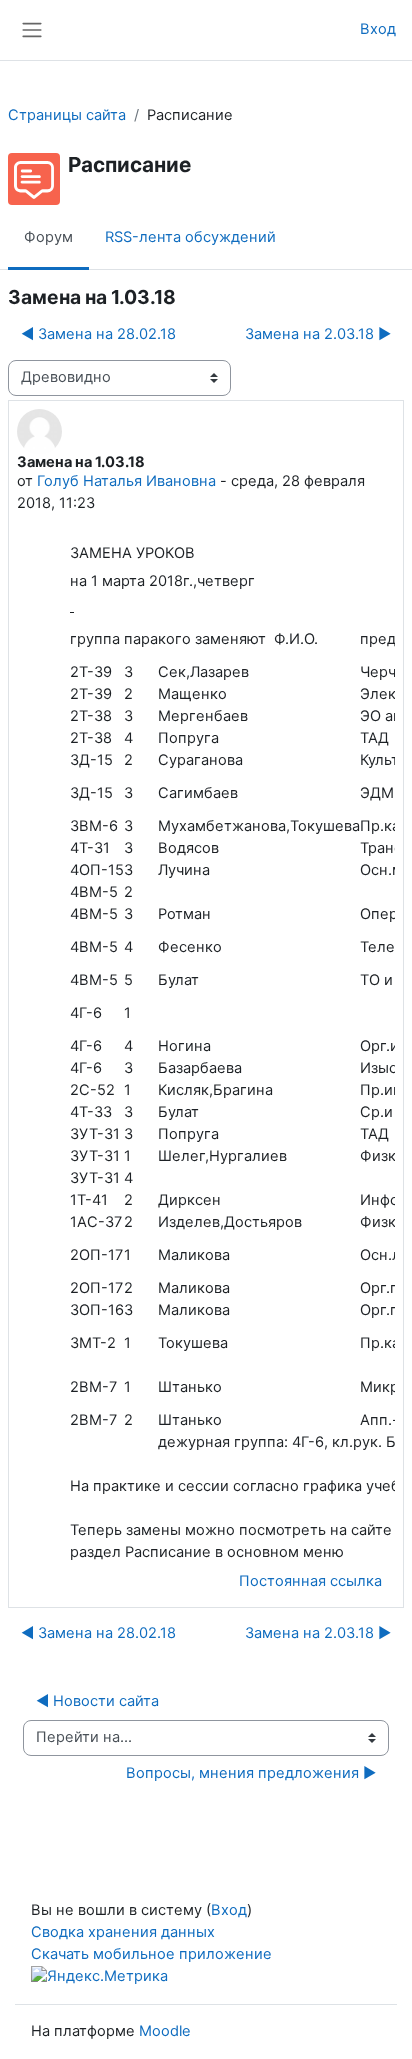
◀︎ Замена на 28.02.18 (98, 334)
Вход (378, 29)
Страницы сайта (67, 115)
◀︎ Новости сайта (97, 1701)
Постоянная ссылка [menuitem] (310, 1581)
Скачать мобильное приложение (151, 1954)
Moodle (165, 2031)
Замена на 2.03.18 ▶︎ (318, 334)
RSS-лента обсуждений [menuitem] (190, 237)
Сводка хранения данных (123, 1932)
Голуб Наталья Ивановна (126, 481)
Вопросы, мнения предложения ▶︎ (251, 1773)
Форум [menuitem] (48, 237)
